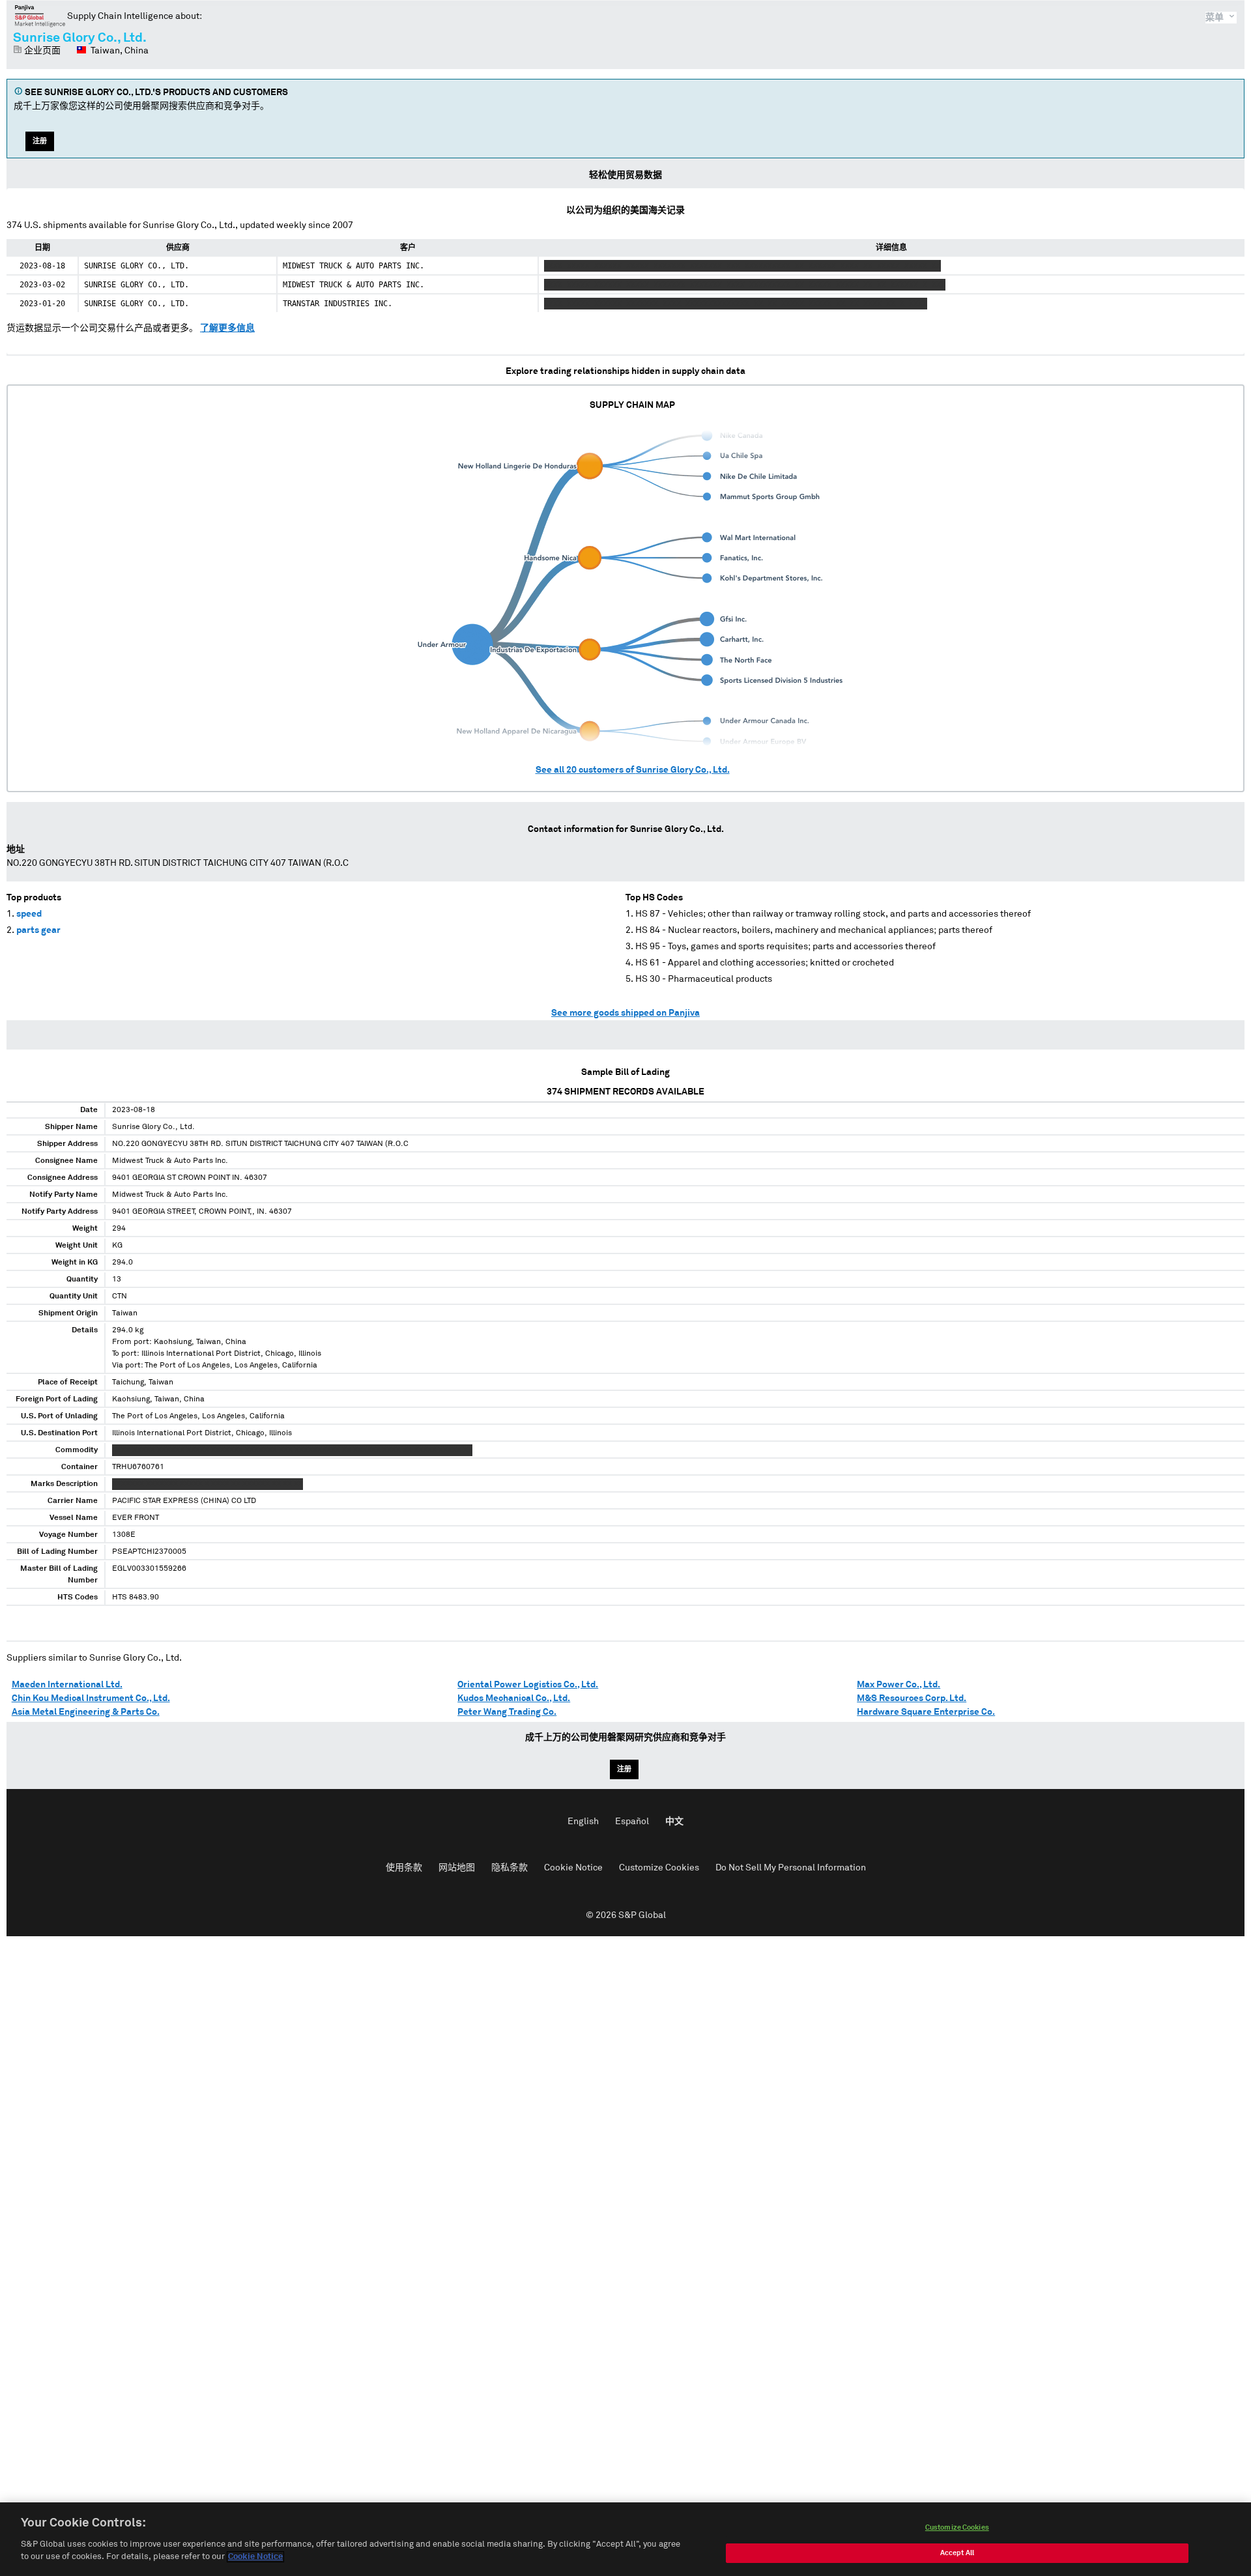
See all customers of (633, 770)
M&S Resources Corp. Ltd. (912, 1698)
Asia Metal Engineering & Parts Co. (86, 1712)
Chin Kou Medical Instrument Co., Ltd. (91, 1698)
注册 (40, 141)
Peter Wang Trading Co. (507, 1712)
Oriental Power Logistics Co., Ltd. (528, 1685)
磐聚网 (40, 16)
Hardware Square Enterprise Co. (926, 1712)
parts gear (38, 930)
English (583, 1822)
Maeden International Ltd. (67, 1685)
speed (29, 914)
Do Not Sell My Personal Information (791, 1868)
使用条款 (404, 1868)
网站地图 (457, 1868)
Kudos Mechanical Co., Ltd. (514, 1698)
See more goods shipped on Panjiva (625, 1013)
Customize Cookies (659, 1868)
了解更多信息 (227, 328)
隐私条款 (510, 1868)
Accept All (957, 2553)
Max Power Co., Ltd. (899, 1685)
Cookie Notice (573, 1868)
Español (632, 1822)
